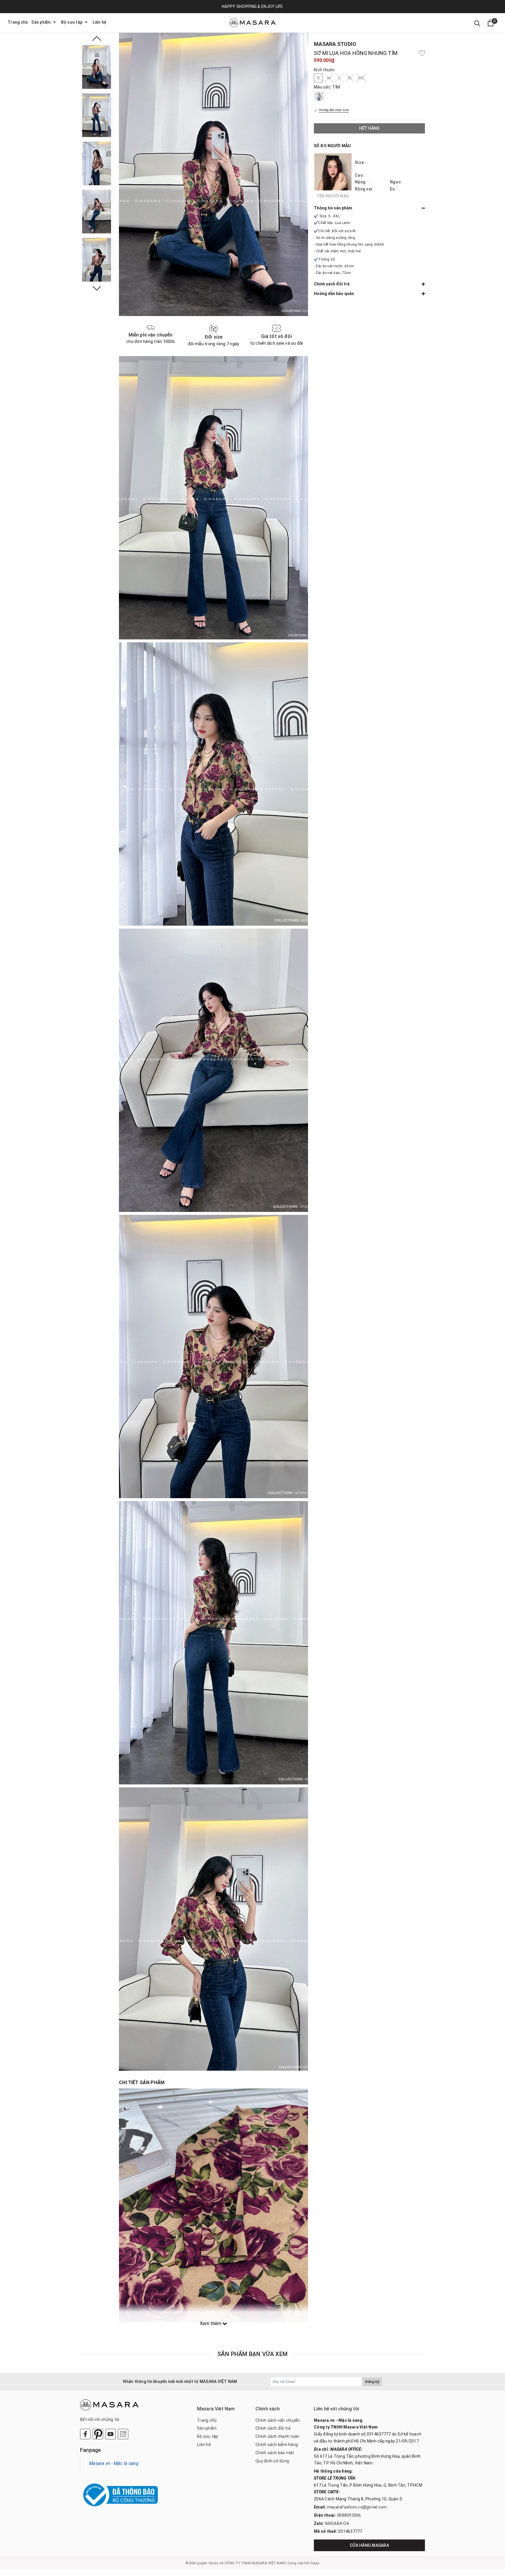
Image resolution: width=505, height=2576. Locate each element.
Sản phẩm (41, 22)
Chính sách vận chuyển (278, 2420)
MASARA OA (337, 2523)
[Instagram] (123, 2434)
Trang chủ (18, 22)
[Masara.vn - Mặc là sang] (252, 23)
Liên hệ (100, 22)
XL (350, 78)
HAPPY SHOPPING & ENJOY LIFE (252, 6)
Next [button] (97, 288)
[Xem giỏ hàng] (491, 23)
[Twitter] (98, 2434)
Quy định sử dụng (272, 2461)
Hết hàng (369, 128)
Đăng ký (372, 2382)
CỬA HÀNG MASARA (369, 2545)
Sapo (315, 2563)
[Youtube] (110, 2434)
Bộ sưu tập (72, 22)
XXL (361, 78)
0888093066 (349, 2515)
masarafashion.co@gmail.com (357, 2507)
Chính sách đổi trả (273, 2428)
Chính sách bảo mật (275, 2453)
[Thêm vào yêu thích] (422, 53)
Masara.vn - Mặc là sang (114, 2463)
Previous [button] (97, 39)
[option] (97, 67)
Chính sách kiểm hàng (277, 2445)
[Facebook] (85, 2434)
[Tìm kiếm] (477, 23)
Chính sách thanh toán (277, 2436)
